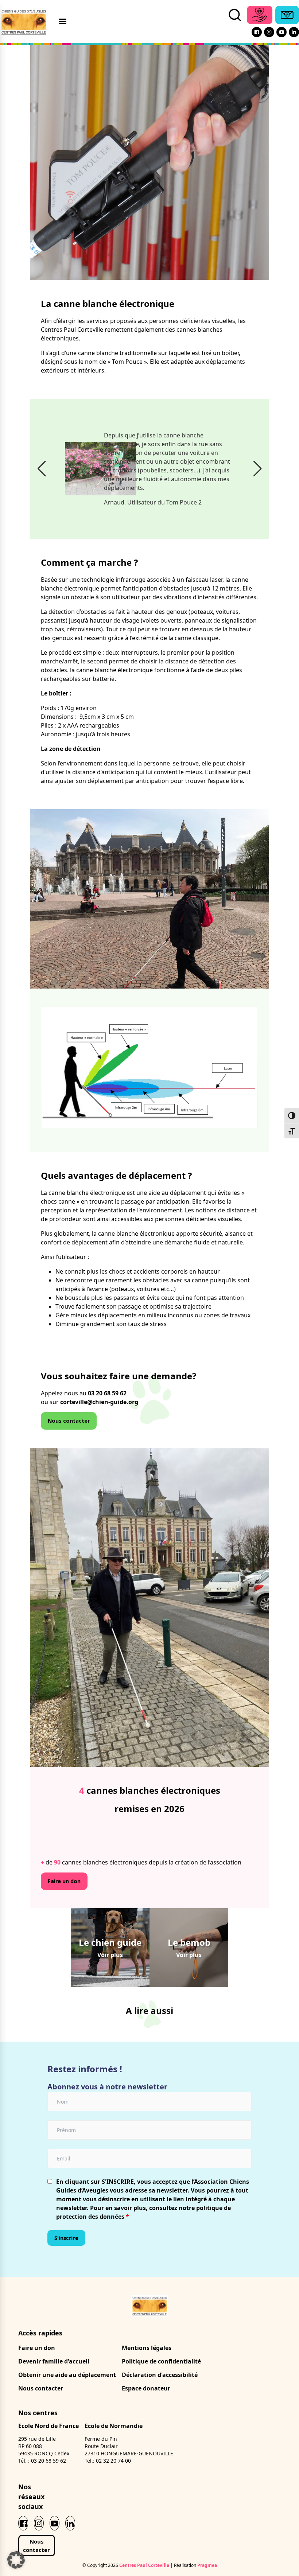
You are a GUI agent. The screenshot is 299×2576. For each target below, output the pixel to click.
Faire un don (64, 1881)
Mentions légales (147, 2348)
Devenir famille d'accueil (54, 2361)
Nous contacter (69, 1421)
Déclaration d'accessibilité (160, 2375)
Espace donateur (146, 2388)
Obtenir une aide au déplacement (67, 2375)
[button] (42, 469)
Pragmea (207, 2565)
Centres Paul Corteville (144, 2565)
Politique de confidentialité (161, 2361)
